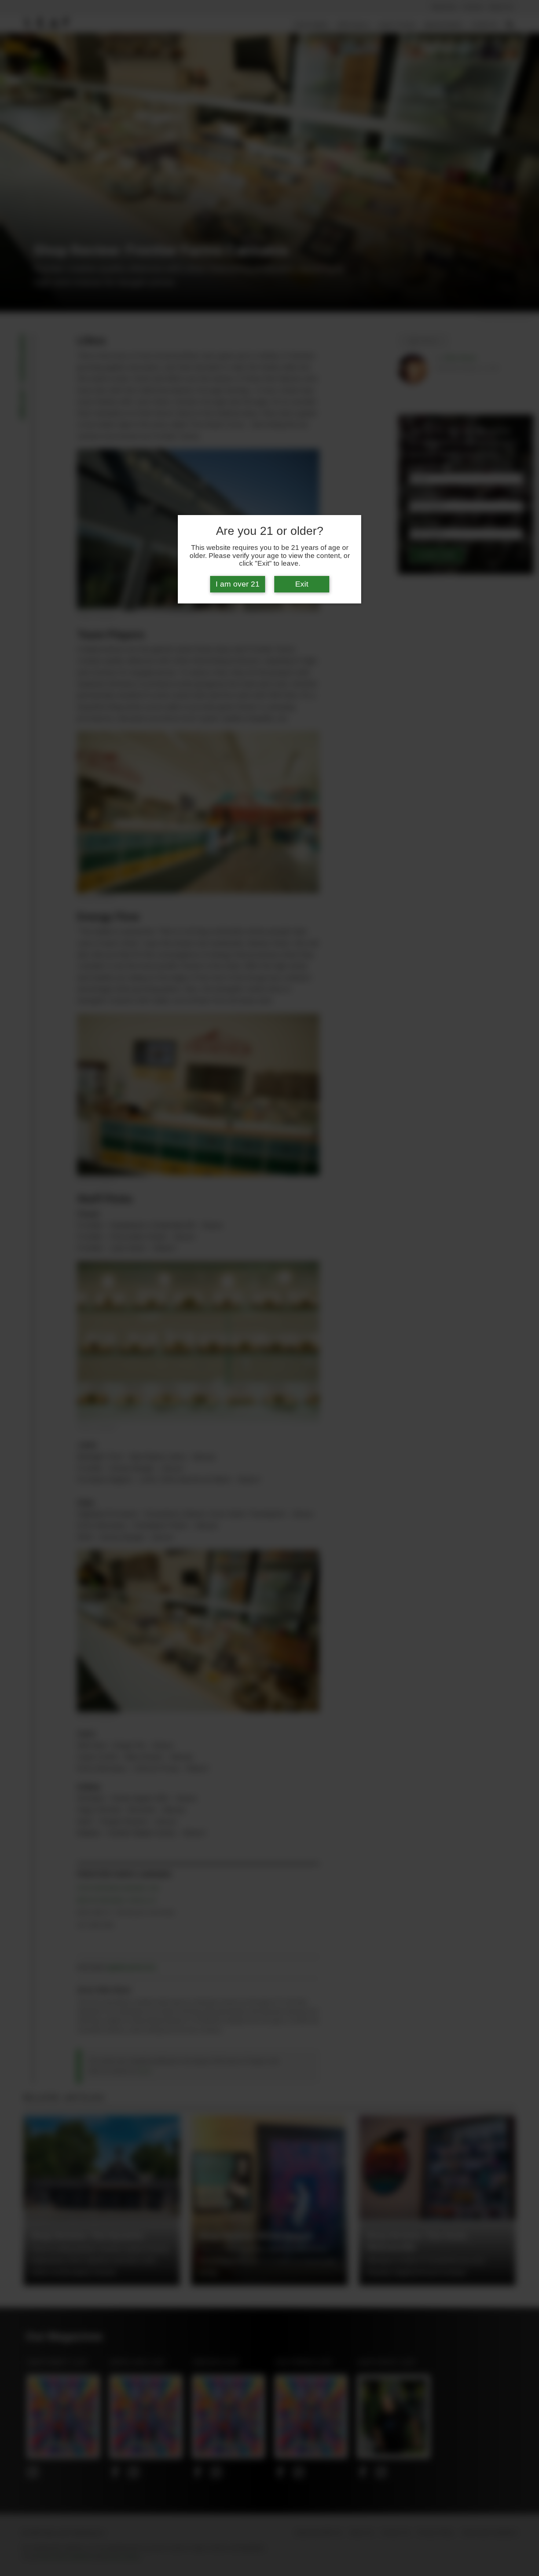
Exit (302, 584)
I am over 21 (238, 584)
